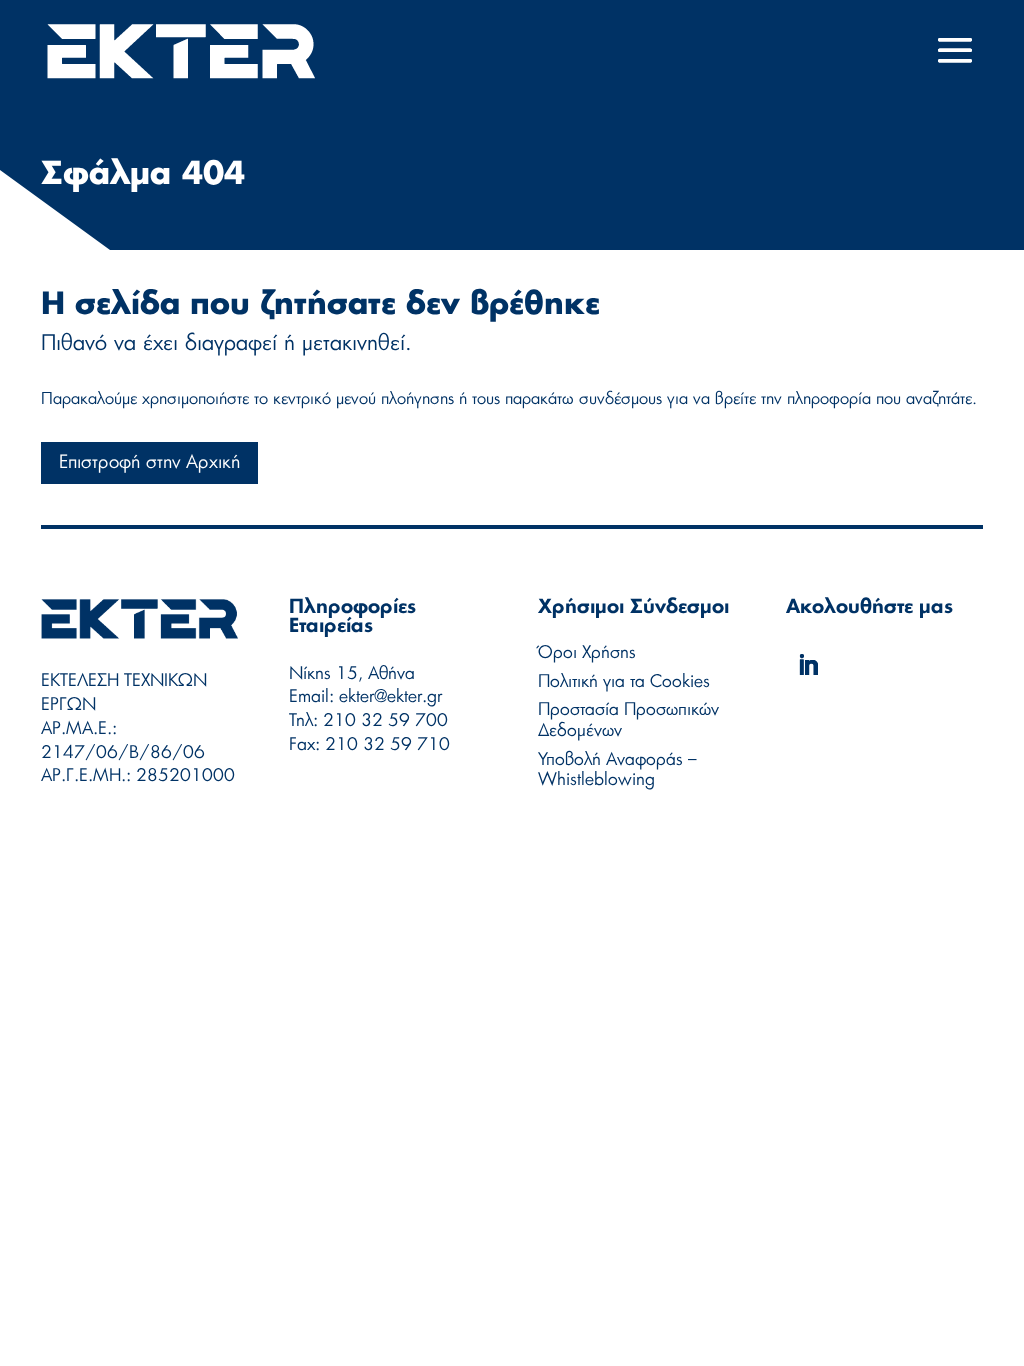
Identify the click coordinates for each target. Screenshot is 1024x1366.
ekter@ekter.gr (390, 696)
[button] (955, 51)
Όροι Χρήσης (587, 652)
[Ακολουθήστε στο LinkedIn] (808, 665)
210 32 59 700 (385, 720)
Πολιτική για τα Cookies (624, 681)
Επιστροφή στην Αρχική (149, 463)
